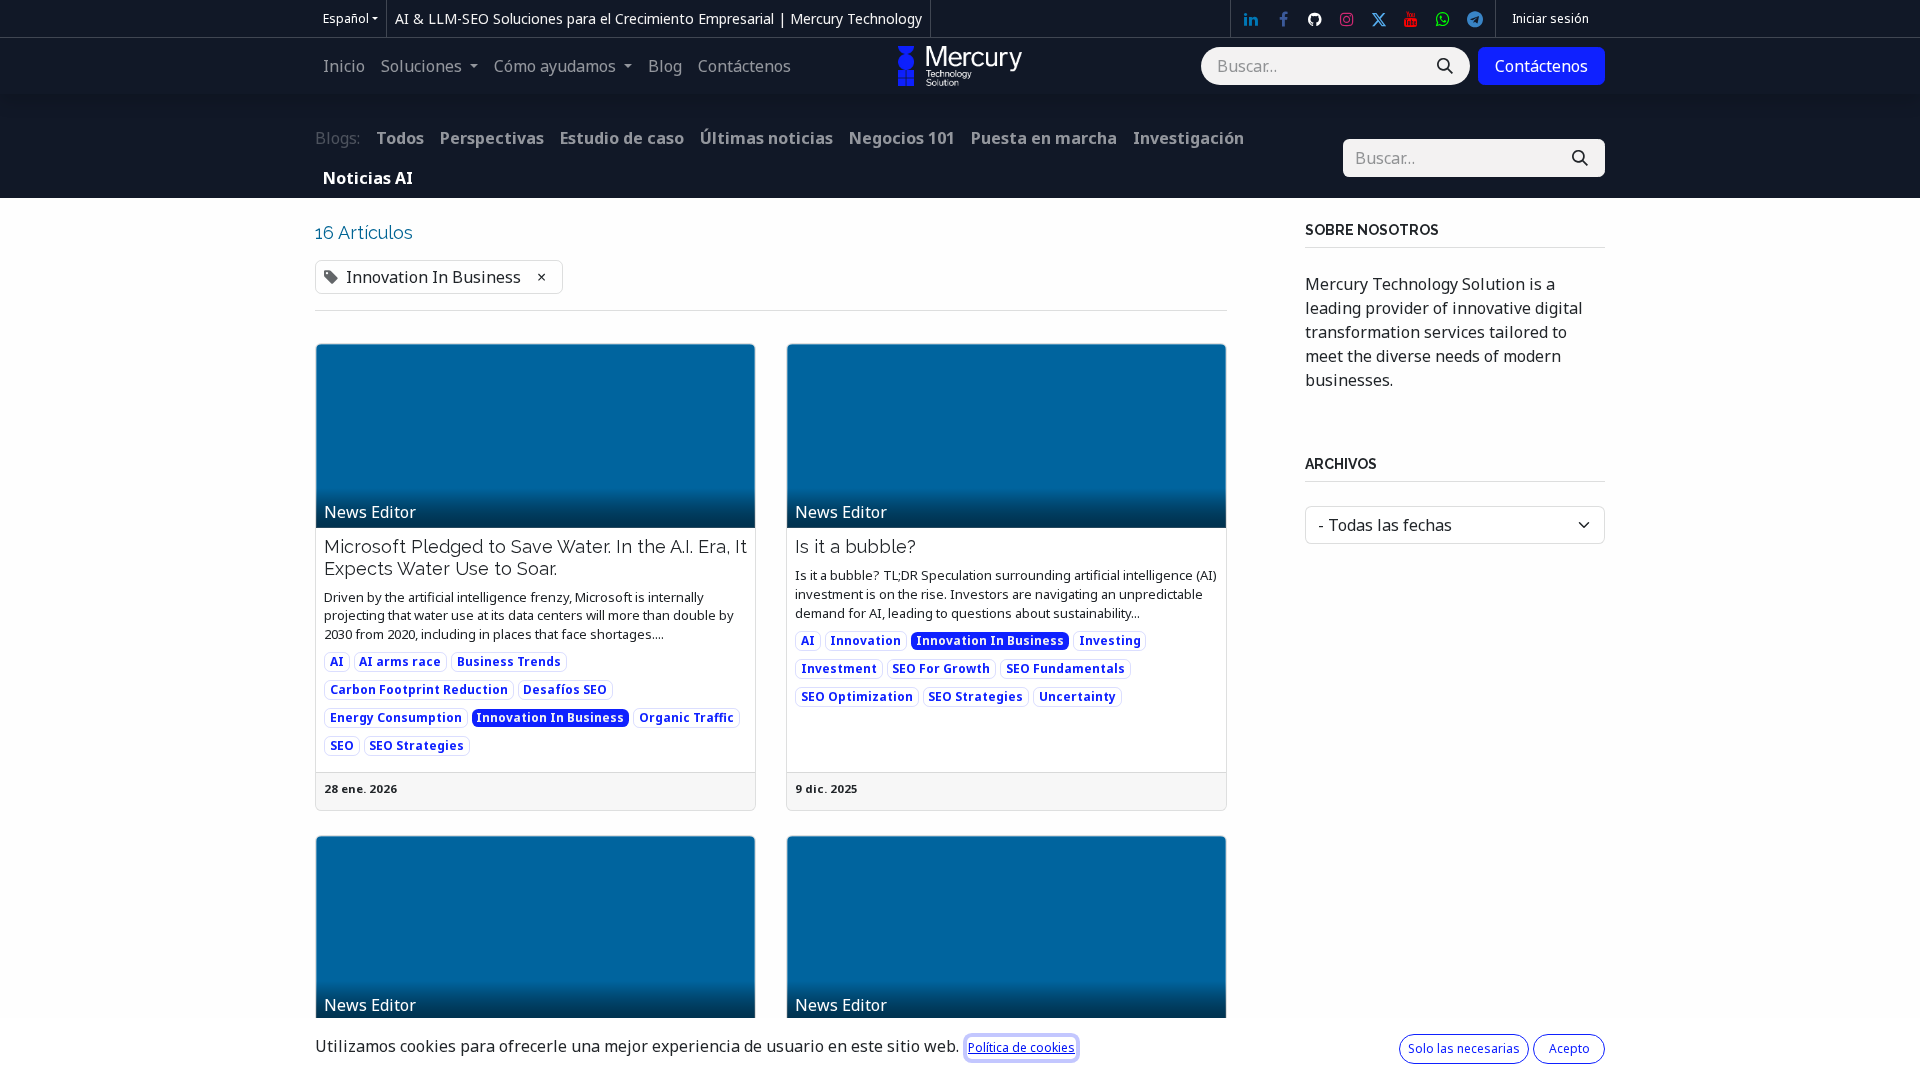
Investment (839, 668)
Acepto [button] (1569, 1048)
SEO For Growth (941, 668)
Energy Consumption (396, 717)
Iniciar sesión (1550, 18)
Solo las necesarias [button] (1464, 1048)
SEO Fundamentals (1065, 668)
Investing (1110, 640)
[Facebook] (1283, 19)
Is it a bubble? (855, 546)
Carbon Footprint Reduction (419, 689)
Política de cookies (1021, 1047)
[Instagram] (1347, 19)
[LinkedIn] (1251, 19)
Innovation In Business (550, 717)
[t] (1475, 19)
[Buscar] (1445, 66)
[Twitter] (1379, 19)
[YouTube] (1411, 19)
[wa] (1443, 19)
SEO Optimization (857, 696)
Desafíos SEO (565, 689)
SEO (342, 745)
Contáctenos (1541, 66)
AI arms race (400, 661)
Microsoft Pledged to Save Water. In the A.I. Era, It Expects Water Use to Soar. (535, 557)
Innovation (865, 640)
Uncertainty (1077, 696)
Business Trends (509, 661)
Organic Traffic (686, 717)
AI (337, 661)
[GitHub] (1315, 19)
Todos (400, 138)
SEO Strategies (416, 745)
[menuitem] (344, 66)
